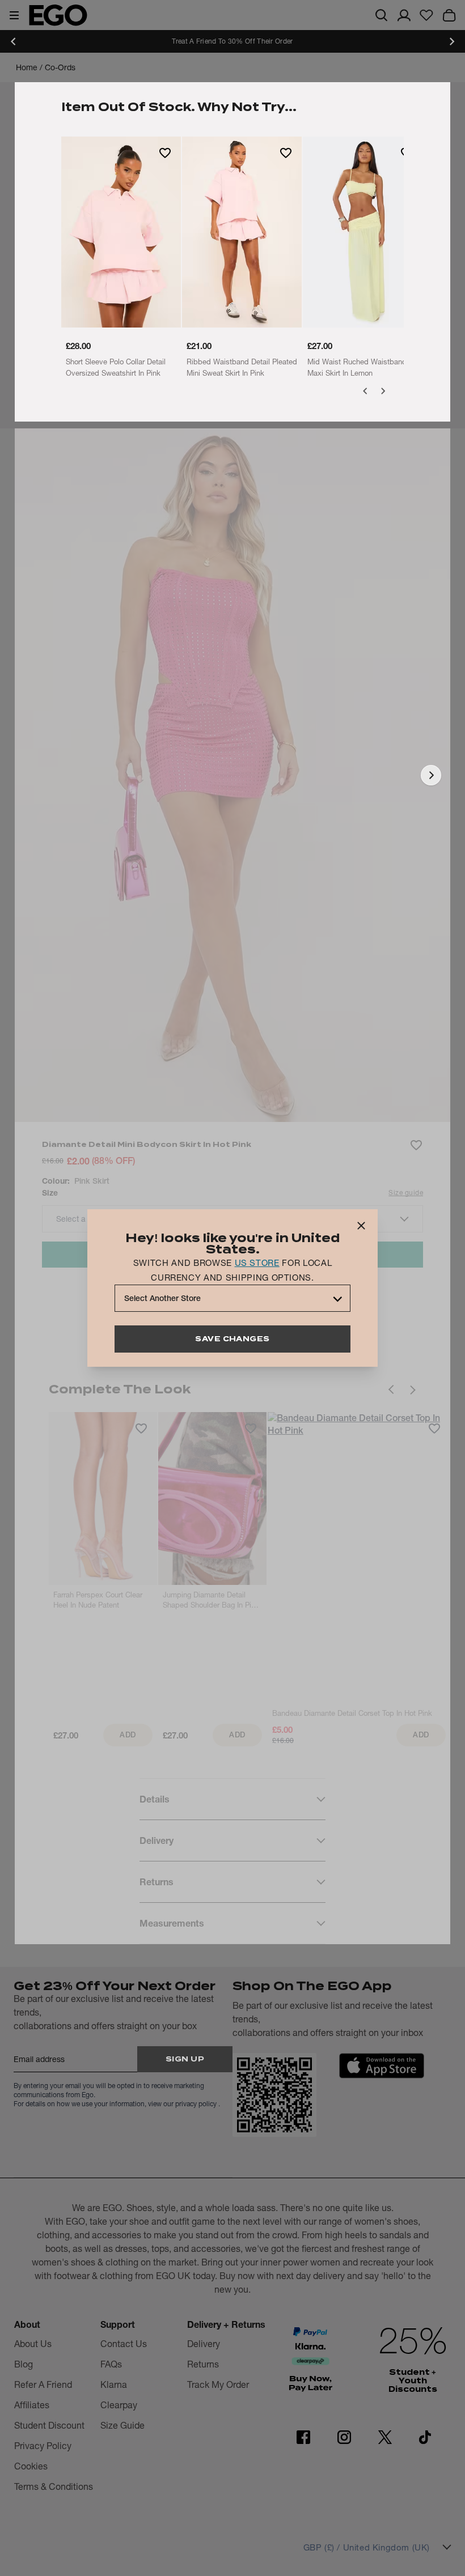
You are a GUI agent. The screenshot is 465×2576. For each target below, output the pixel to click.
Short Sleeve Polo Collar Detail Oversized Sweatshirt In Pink (116, 367)
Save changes (232, 1339)
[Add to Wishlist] (165, 152)
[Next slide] (451, 41)
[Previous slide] (14, 41)
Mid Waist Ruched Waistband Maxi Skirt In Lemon (357, 367)
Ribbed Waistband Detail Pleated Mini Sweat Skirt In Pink (242, 367)
